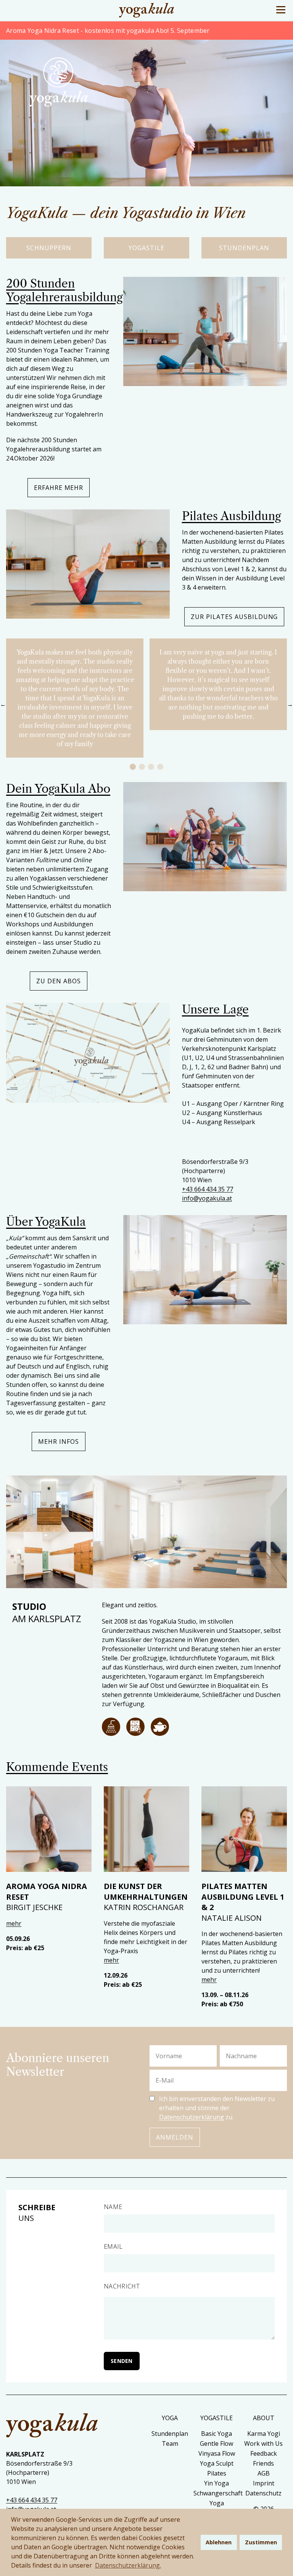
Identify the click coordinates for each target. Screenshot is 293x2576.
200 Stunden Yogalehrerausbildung (64, 290)
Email (113, 2246)
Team (170, 2443)
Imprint (264, 2483)
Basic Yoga (217, 2434)
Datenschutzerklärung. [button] (128, 2565)
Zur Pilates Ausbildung (234, 617)
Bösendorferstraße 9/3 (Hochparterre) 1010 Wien (215, 1171)
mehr (14, 1923)
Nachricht (122, 2286)
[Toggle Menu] (281, 10)
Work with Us (263, 2443)
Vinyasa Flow (217, 2453)
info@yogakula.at (207, 1198)
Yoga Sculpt (217, 2463)
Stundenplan (244, 248)
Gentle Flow (217, 2443)
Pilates (217, 2473)
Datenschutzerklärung (192, 2117)
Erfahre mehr (59, 488)
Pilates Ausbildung (231, 516)
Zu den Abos (59, 981)
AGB (264, 2473)
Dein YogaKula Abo (58, 789)
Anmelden (175, 2137)
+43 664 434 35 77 (208, 1189)
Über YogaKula (46, 1222)
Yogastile (146, 248)
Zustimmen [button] (261, 2542)
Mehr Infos (59, 1442)
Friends (263, 2463)
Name (113, 2207)
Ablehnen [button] (219, 2542)
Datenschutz (263, 2493)
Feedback (264, 2453)
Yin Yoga (217, 2483)
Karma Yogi (264, 2434)
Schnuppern (49, 248)
